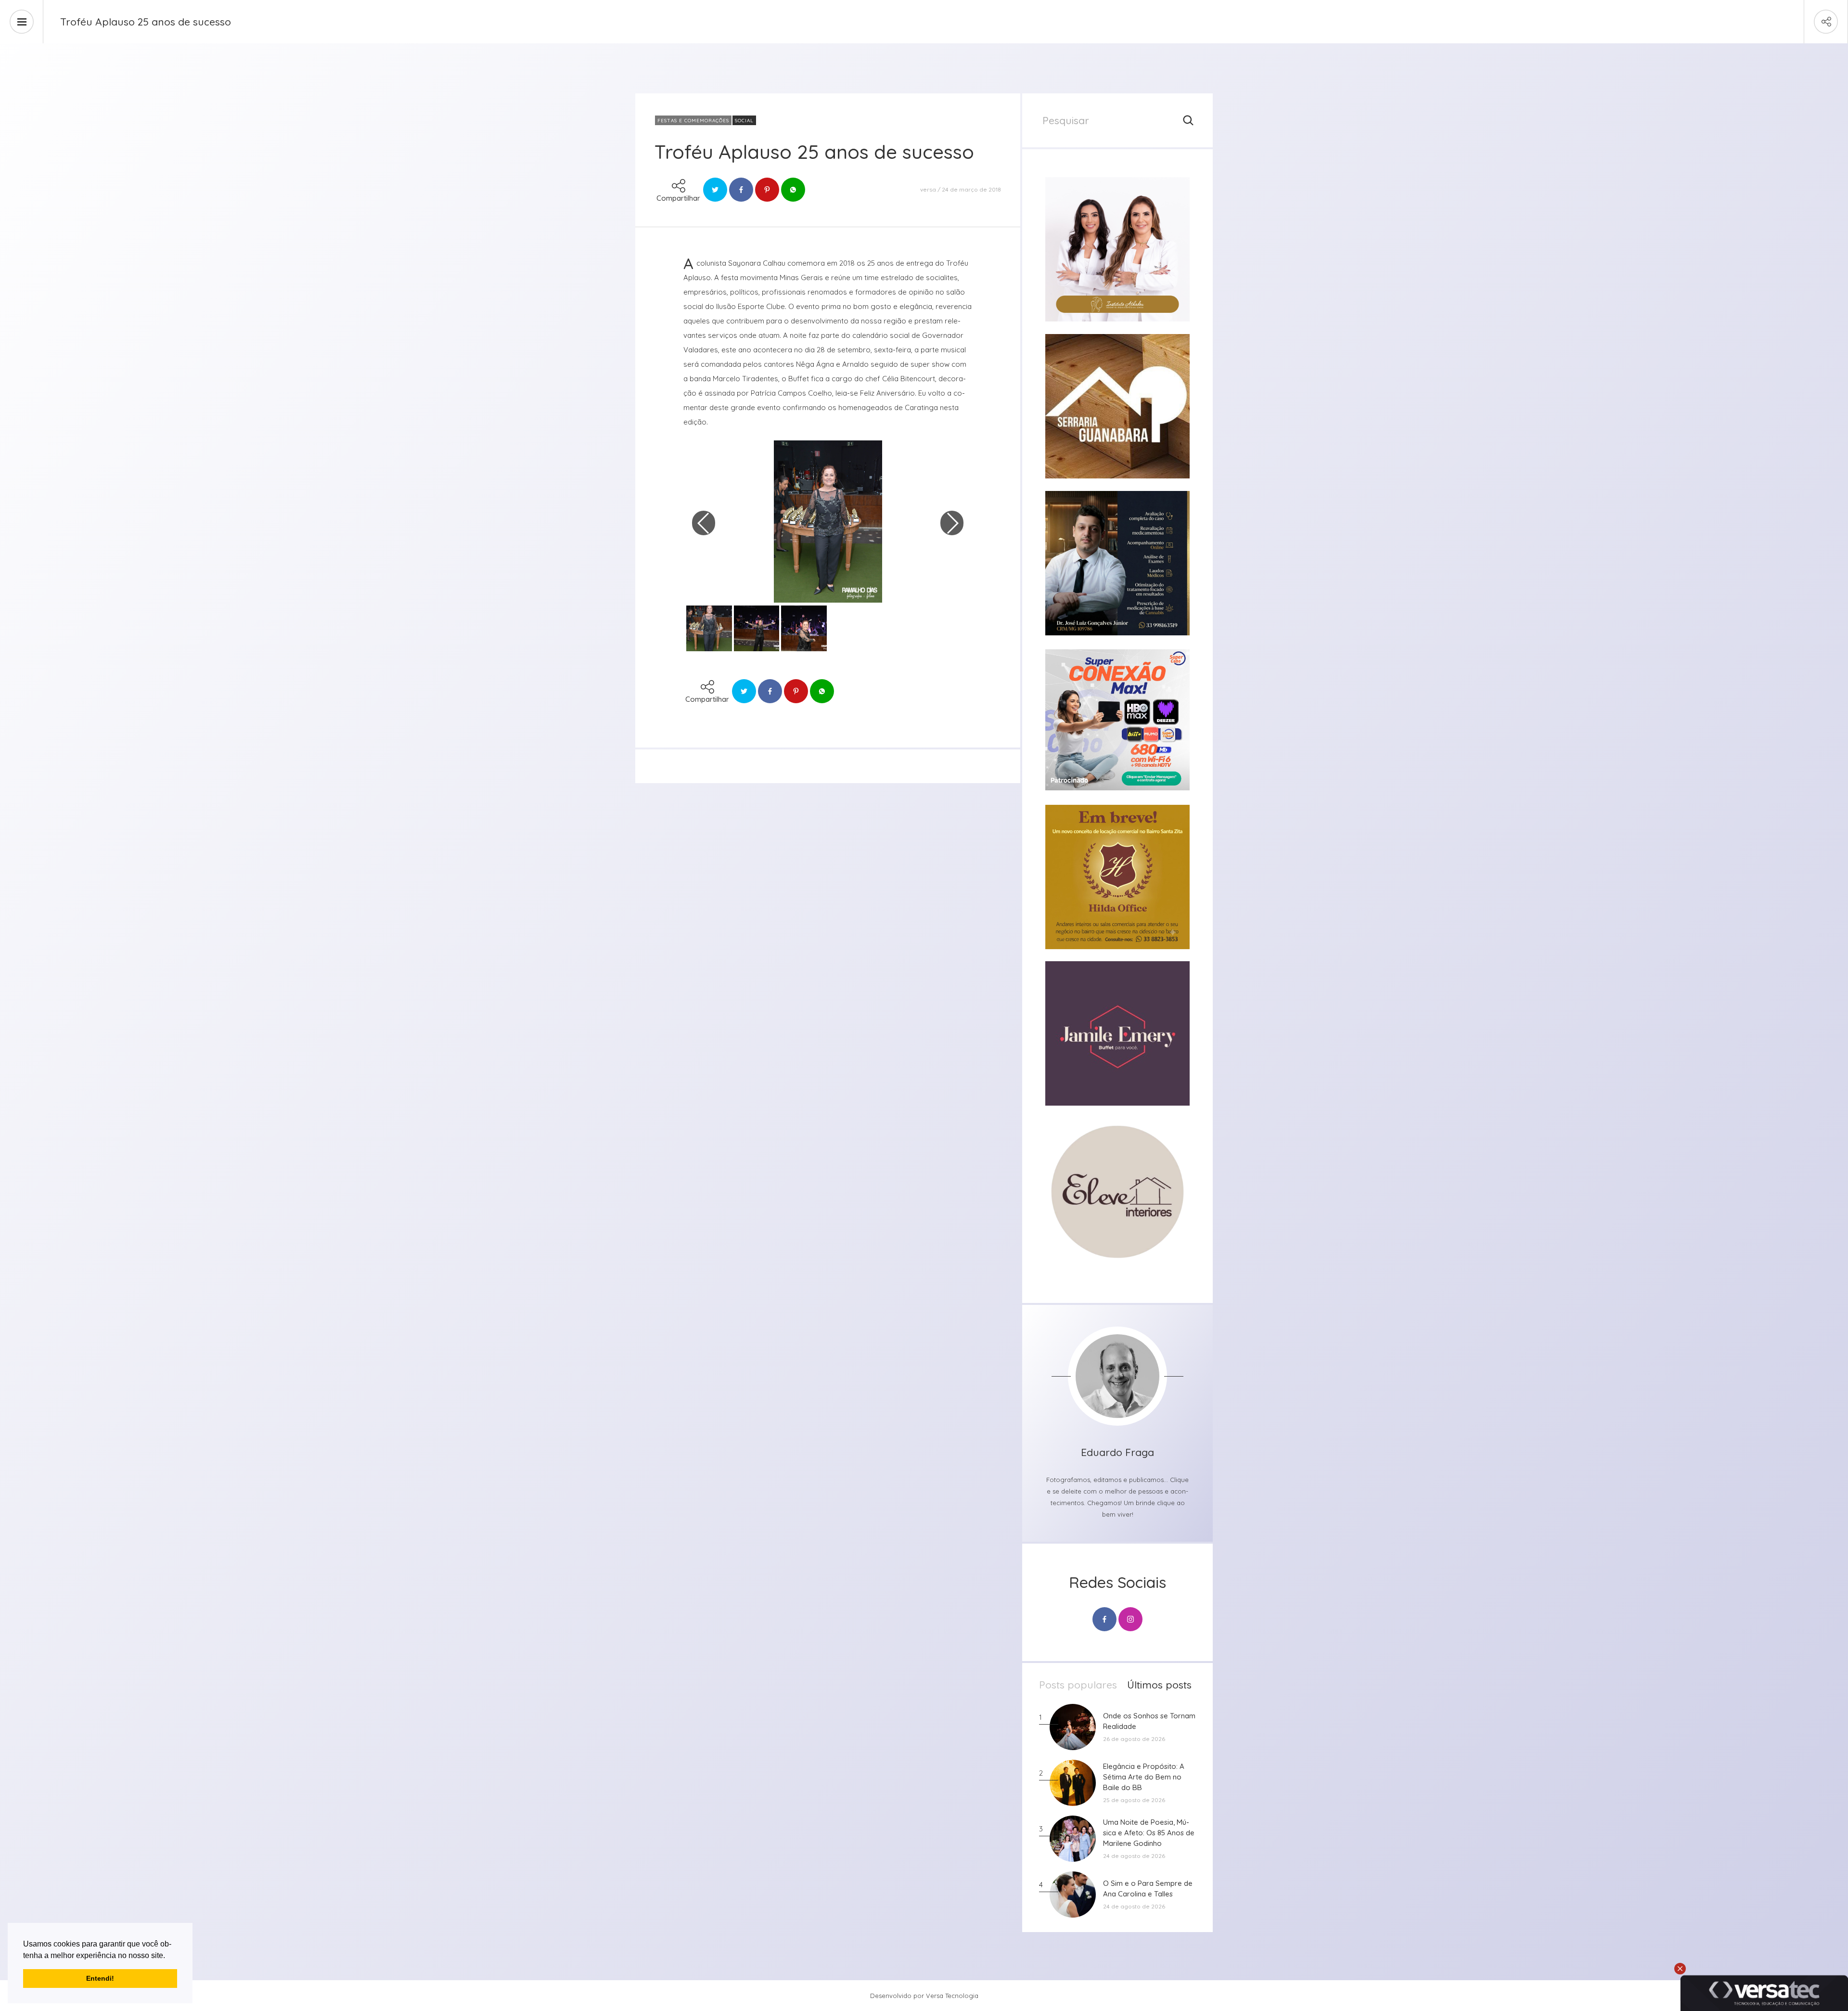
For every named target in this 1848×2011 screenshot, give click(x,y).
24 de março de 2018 (971, 189)
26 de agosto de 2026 (1134, 1739)
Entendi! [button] (100, 1978)
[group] (1117, 249)
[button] (168, 1956)
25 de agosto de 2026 (1134, 1800)
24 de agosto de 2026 (1134, 1856)
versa (928, 189)
